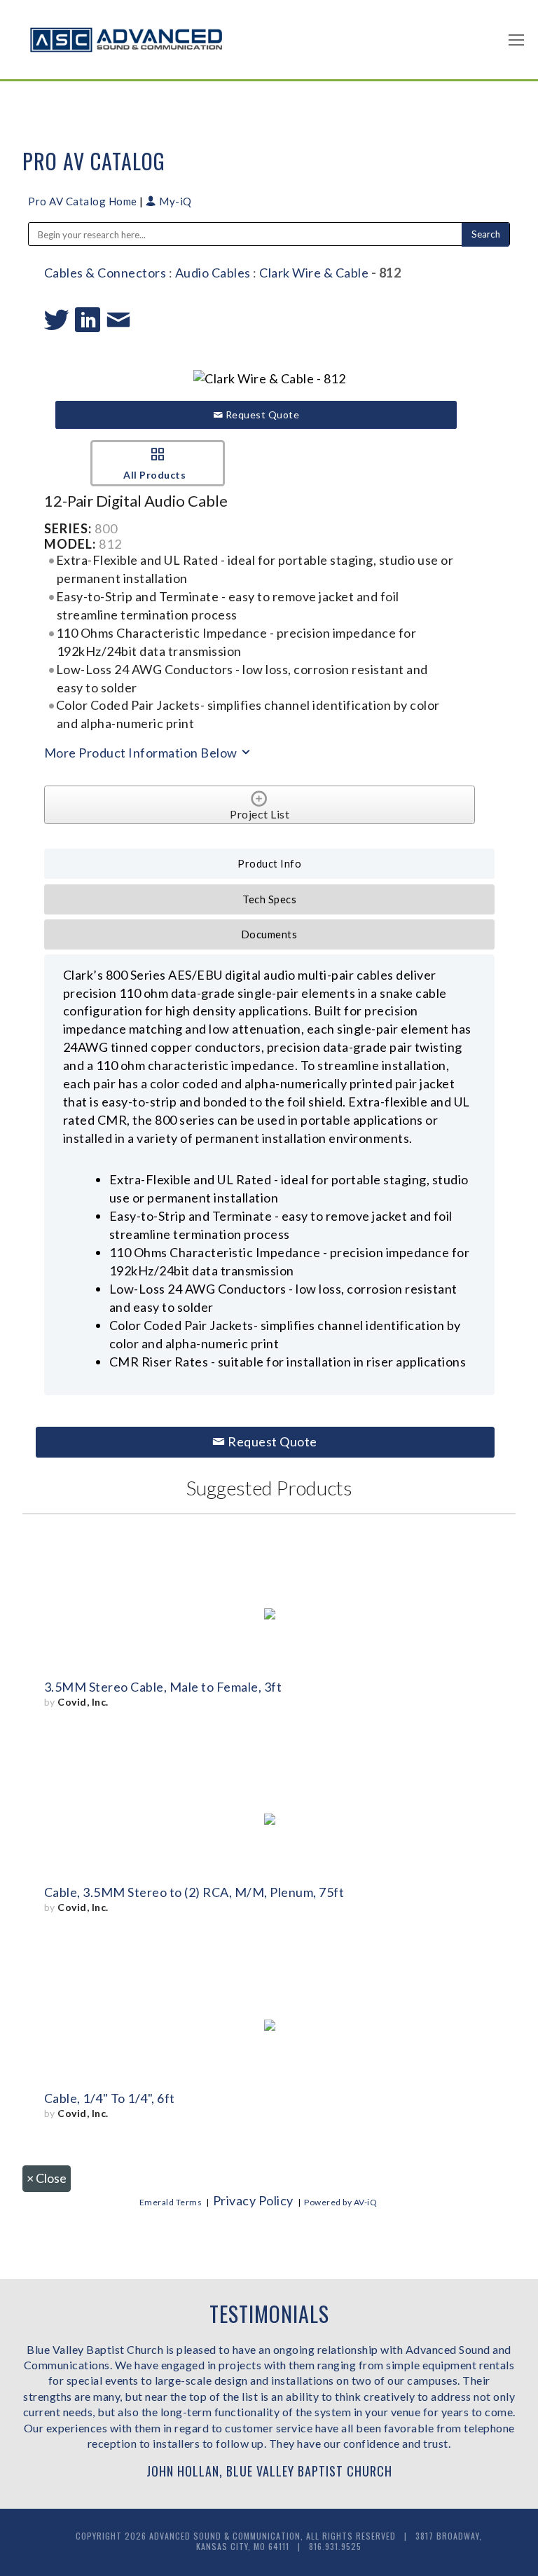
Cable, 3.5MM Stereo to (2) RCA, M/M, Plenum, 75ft (194, 1892)
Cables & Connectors (105, 273)
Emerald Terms (171, 2202)
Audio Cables (213, 273)
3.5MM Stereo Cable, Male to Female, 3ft (163, 1687)
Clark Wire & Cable (314, 273)
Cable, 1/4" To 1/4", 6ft (110, 2098)
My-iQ (174, 201)
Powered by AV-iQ (340, 2202)
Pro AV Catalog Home (84, 201)
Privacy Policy (253, 2200)
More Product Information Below (142, 753)
